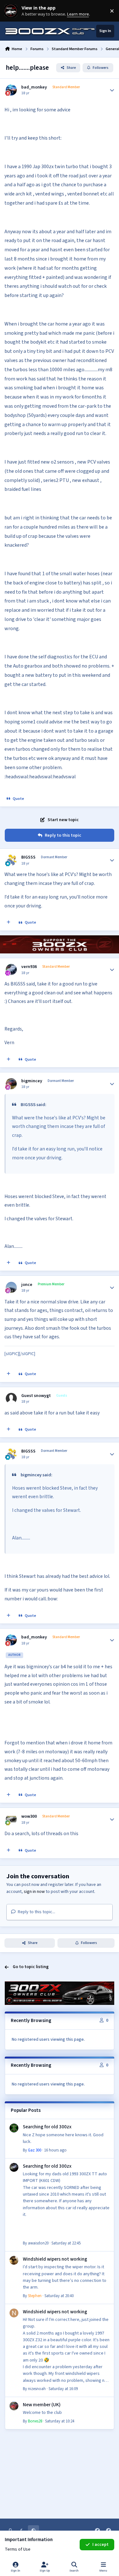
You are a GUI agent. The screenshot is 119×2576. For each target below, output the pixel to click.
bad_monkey (34, 87)
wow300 (29, 1816)
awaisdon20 (38, 2243)
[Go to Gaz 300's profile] (14, 2128)
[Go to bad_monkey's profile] (11, 90)
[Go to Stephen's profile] (14, 2260)
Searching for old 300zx (47, 2127)
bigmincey (32, 1081)
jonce (27, 1285)
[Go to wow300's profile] (11, 1819)
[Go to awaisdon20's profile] (14, 2167)
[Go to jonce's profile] (11, 1287)
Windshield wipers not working (55, 2259)
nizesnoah (37, 2389)
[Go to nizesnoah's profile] (14, 2313)
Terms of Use (18, 2549)
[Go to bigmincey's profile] (11, 1084)
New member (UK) (42, 2405)
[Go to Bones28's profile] (14, 2406)
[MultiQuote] (9, 923)
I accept (100, 2545)
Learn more (12, 11)
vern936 (29, 967)
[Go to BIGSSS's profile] (11, 860)
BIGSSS (28, 857)
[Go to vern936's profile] (11, 969)
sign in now (34, 1892)
